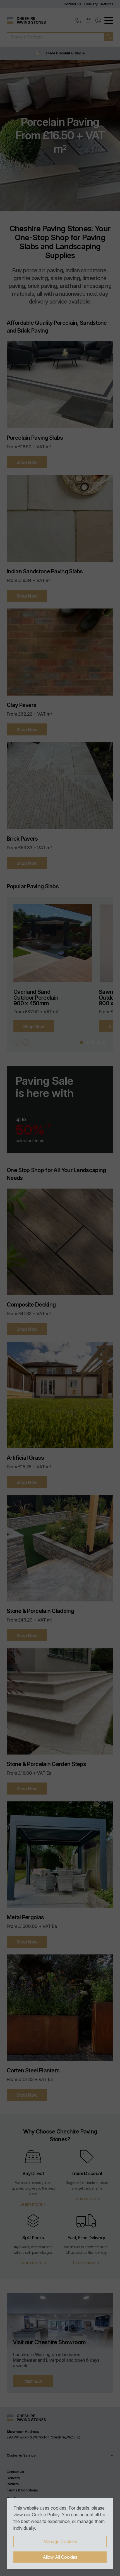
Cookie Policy (46, 2515)
